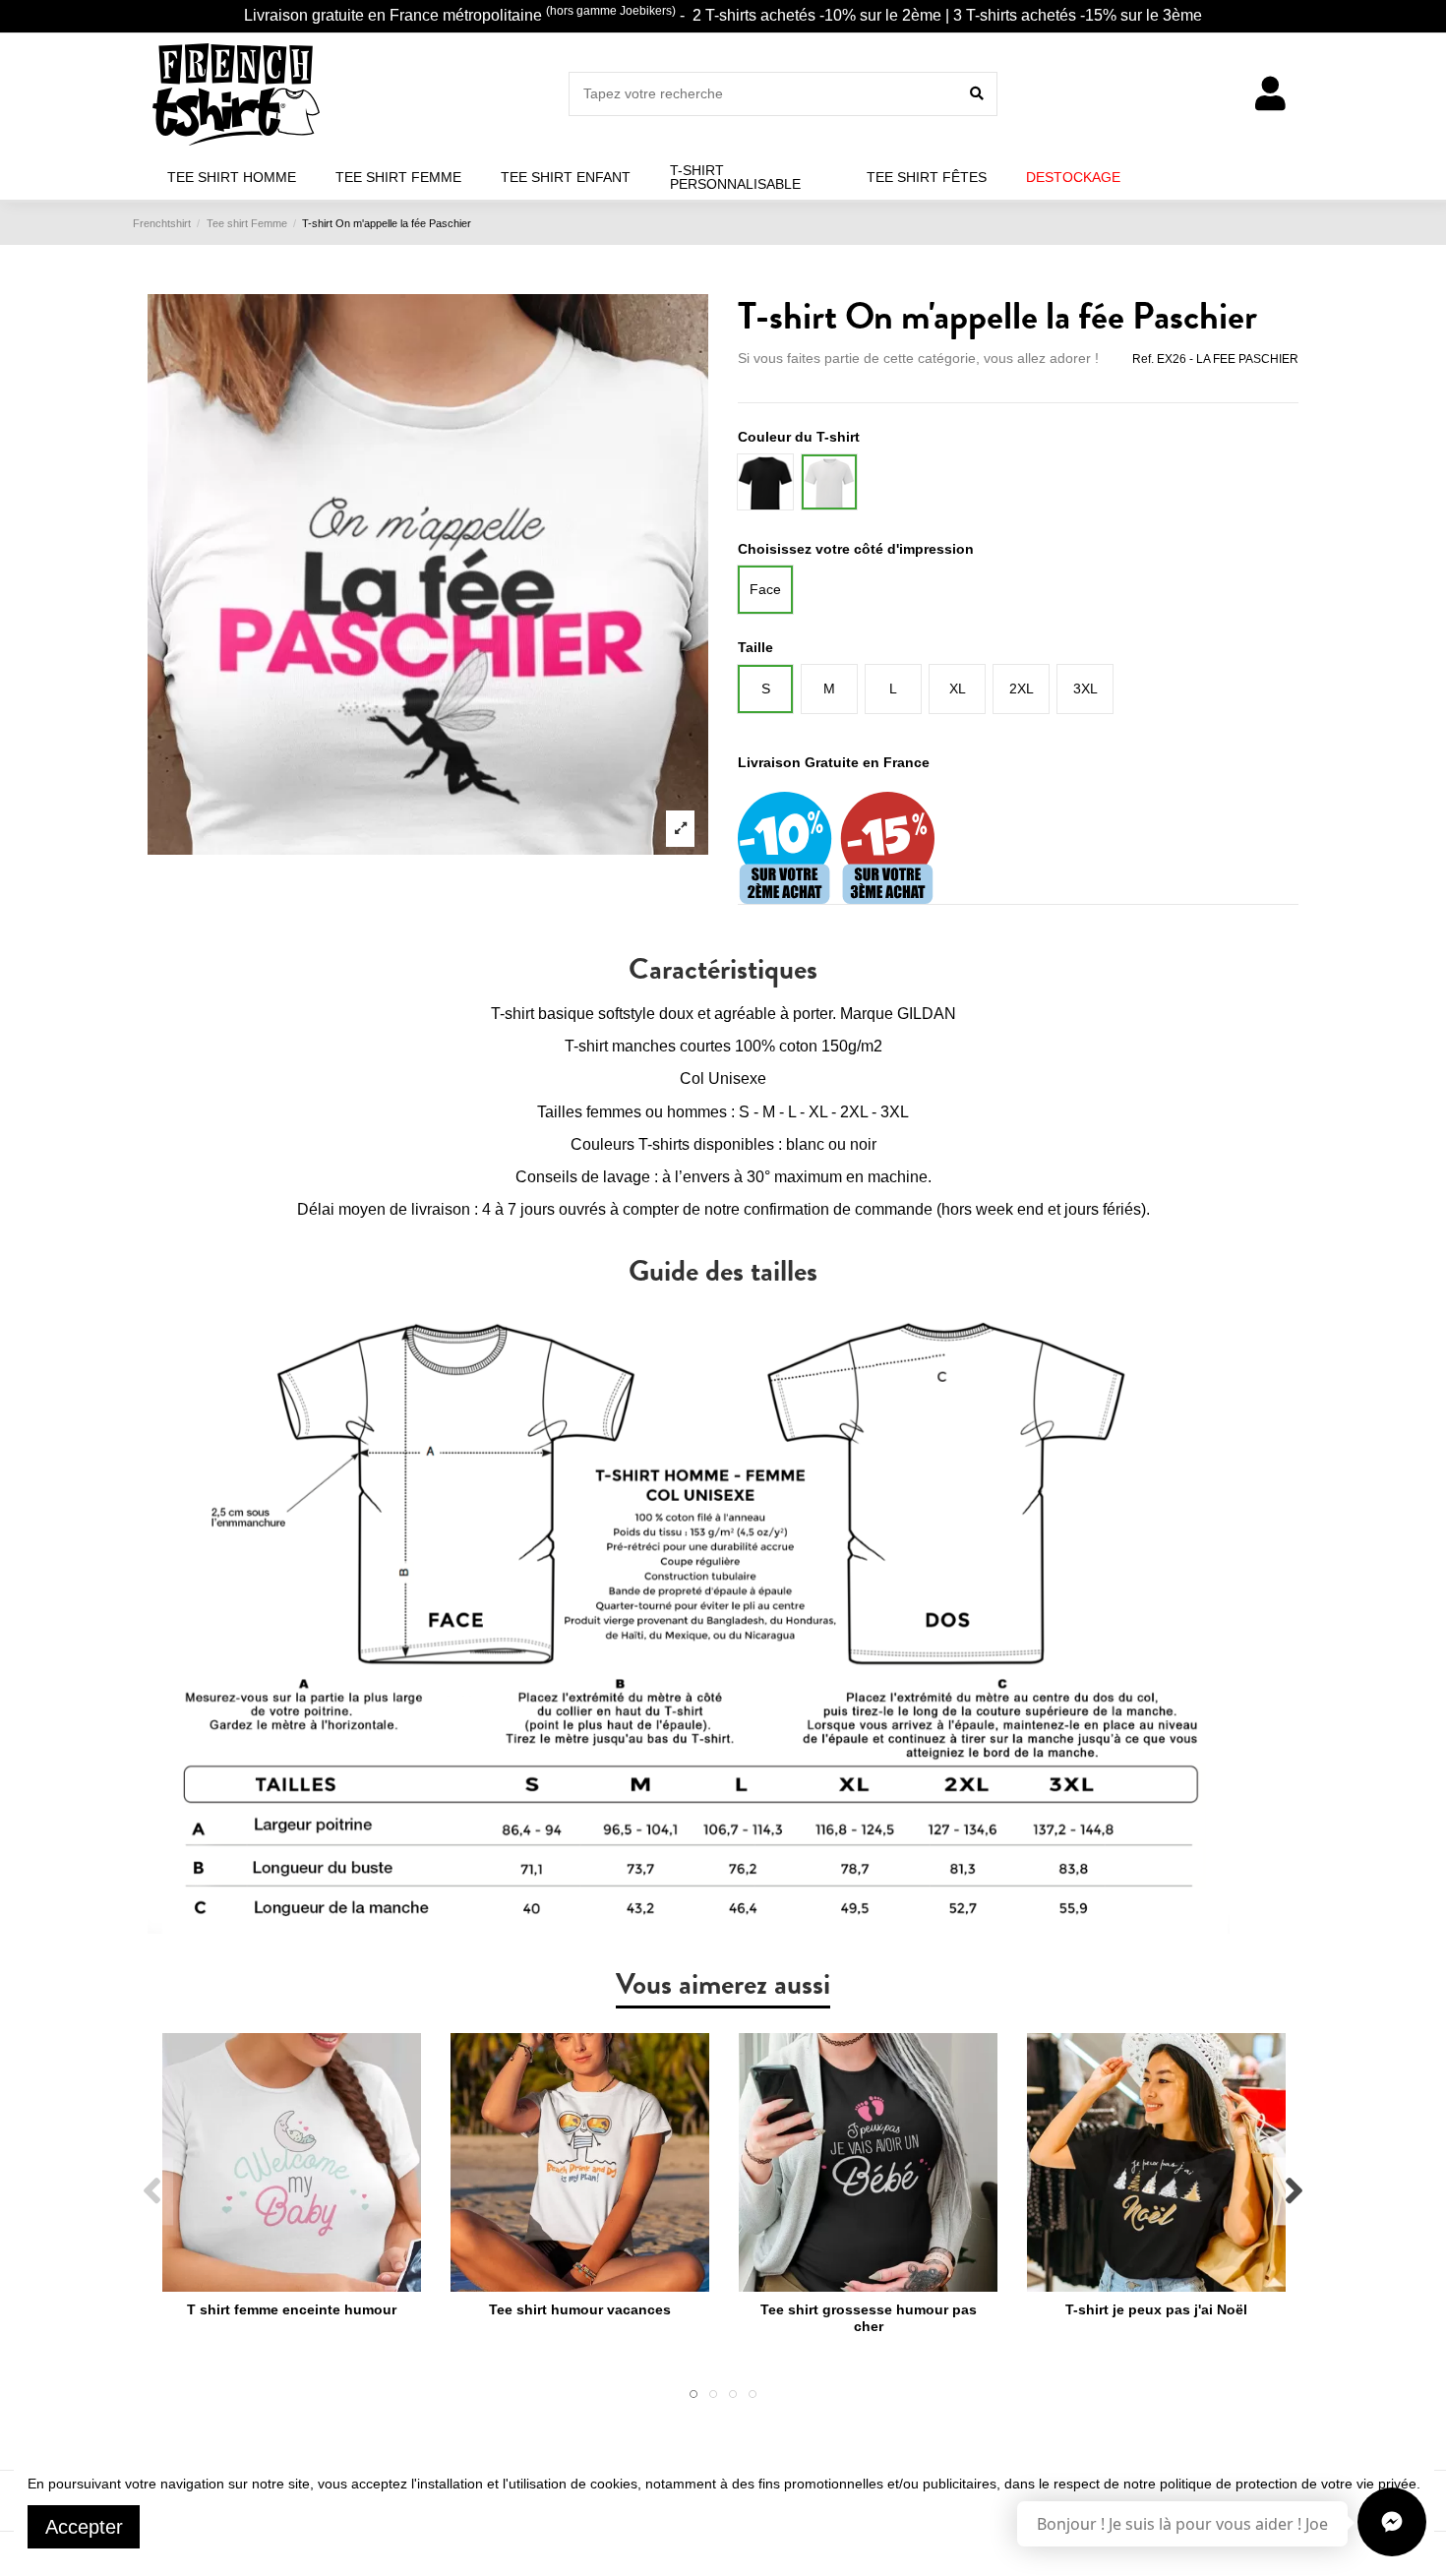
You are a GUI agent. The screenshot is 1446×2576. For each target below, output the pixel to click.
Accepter (84, 2527)
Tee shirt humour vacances (580, 2309)
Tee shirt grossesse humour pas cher (869, 2318)
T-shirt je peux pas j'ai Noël (1156, 2309)
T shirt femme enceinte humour (292, 2309)
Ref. (1143, 359)
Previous (153, 2191)
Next (1293, 2191)
